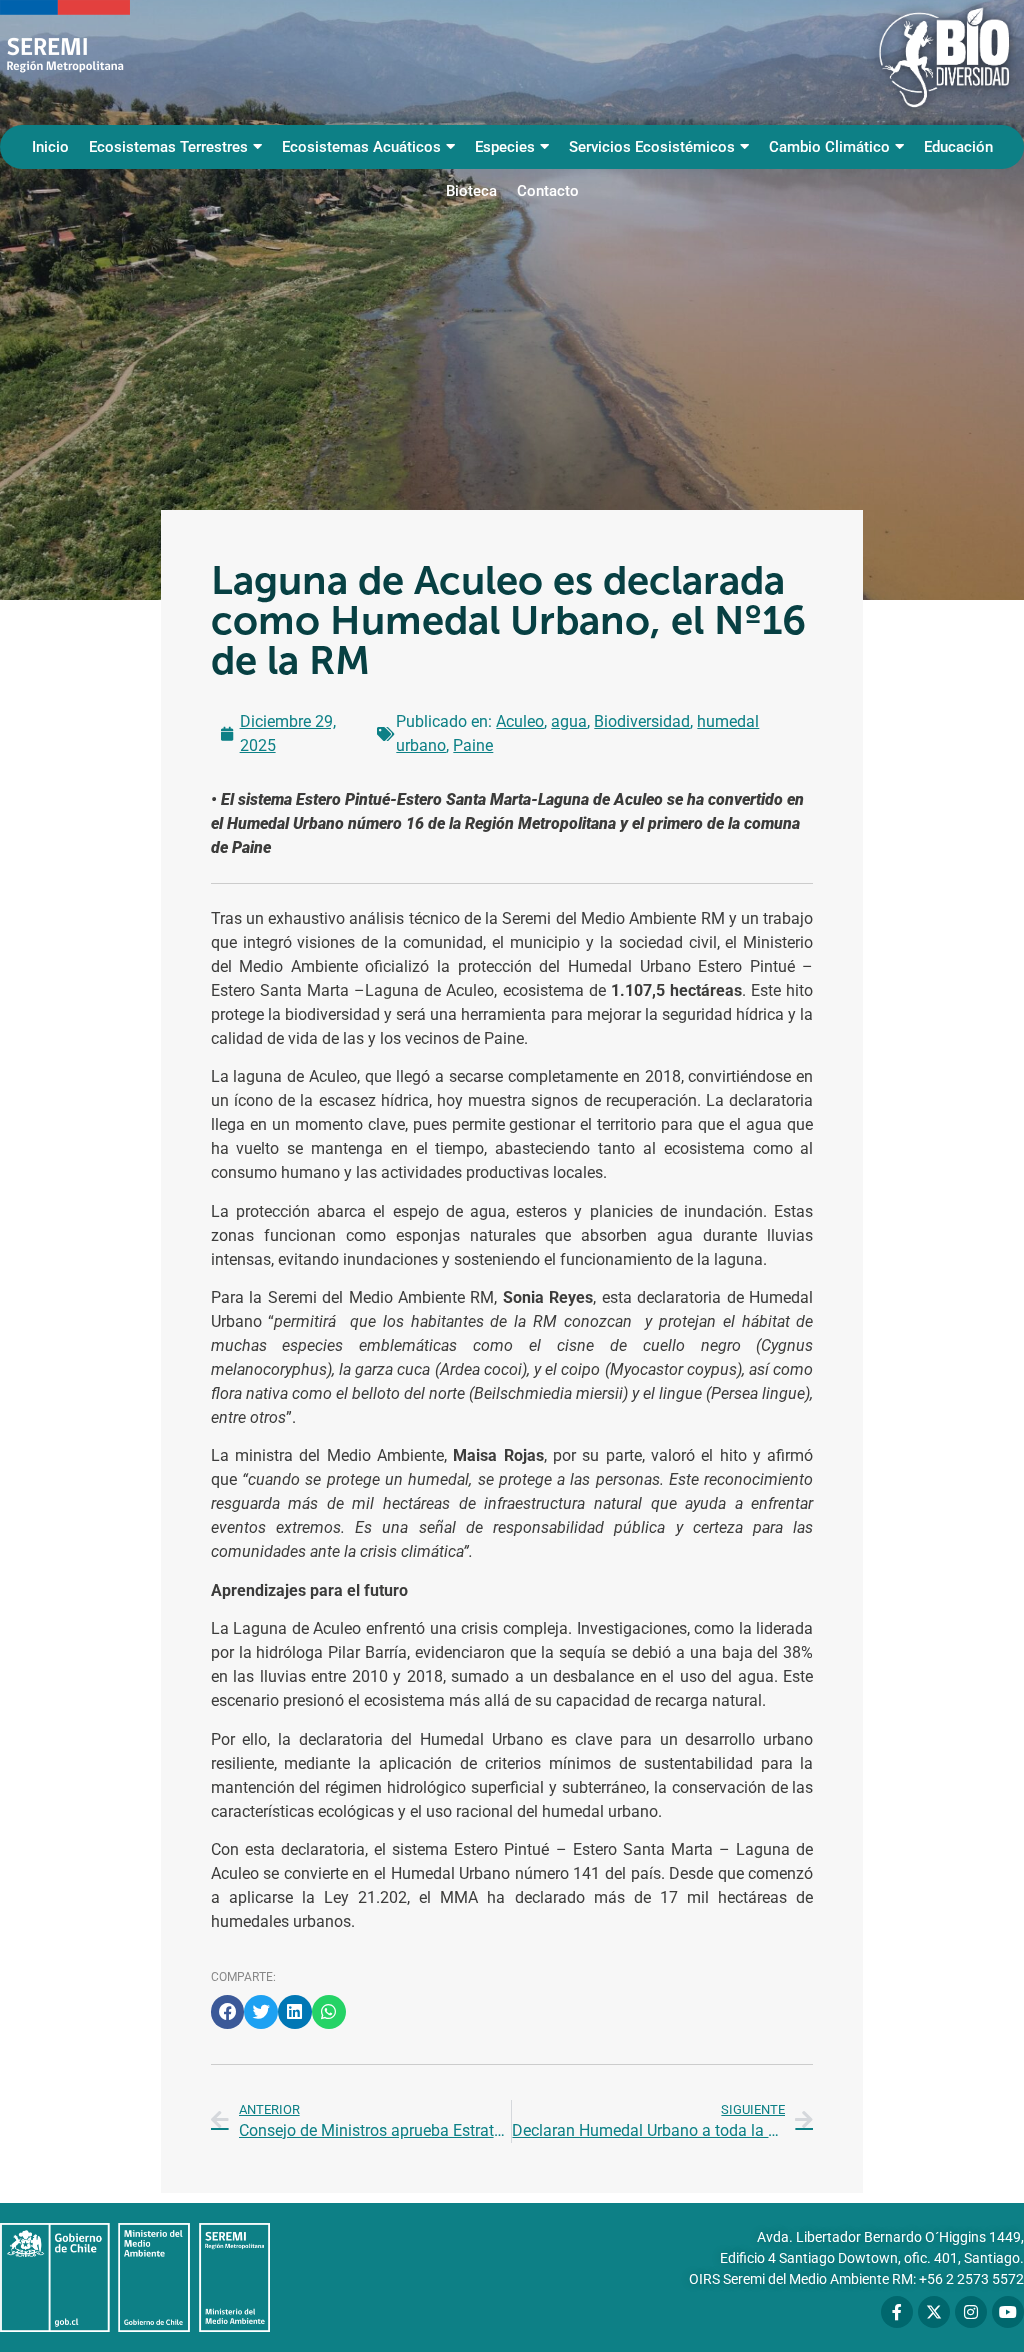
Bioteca (471, 191)
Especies (505, 147)
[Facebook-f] (897, 2312)
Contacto (548, 191)
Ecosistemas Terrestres (168, 147)
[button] (228, 2012)
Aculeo (520, 721)
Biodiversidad (642, 721)
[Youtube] (1008, 2312)
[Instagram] (971, 2312)
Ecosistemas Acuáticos (361, 147)
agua (569, 721)
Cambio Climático (829, 147)
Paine (473, 745)
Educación (958, 147)
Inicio (50, 147)
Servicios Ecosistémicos (652, 147)
